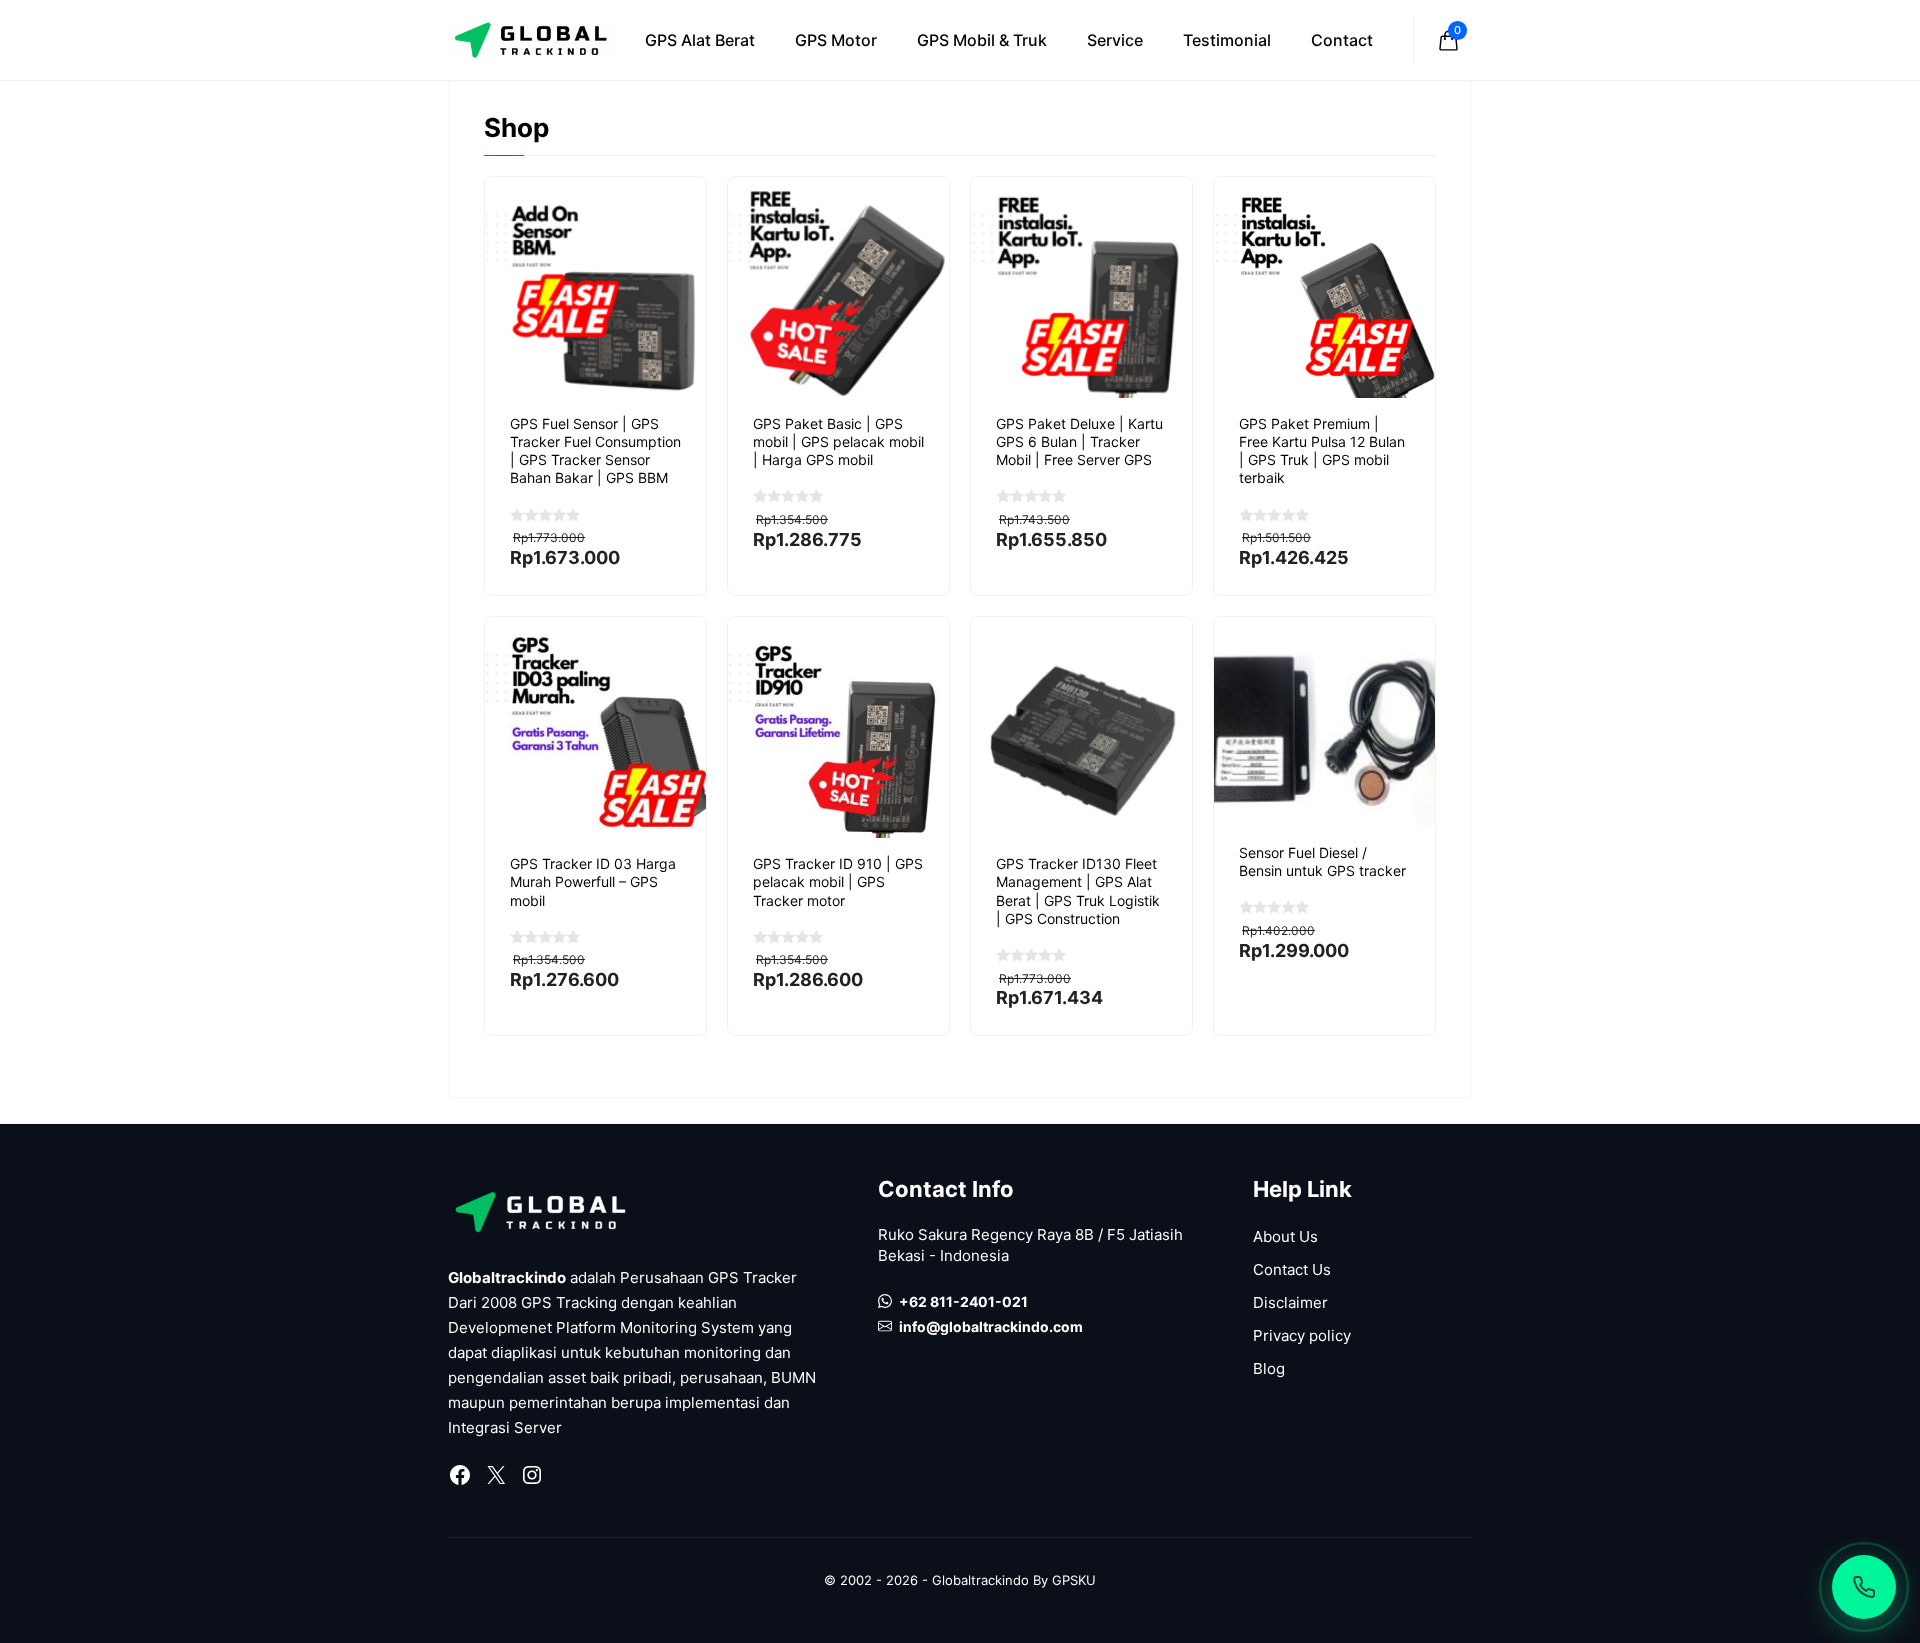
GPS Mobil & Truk (982, 40)
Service (1115, 40)
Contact (1342, 40)
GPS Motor (836, 40)
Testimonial (1227, 40)
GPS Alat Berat (700, 40)
